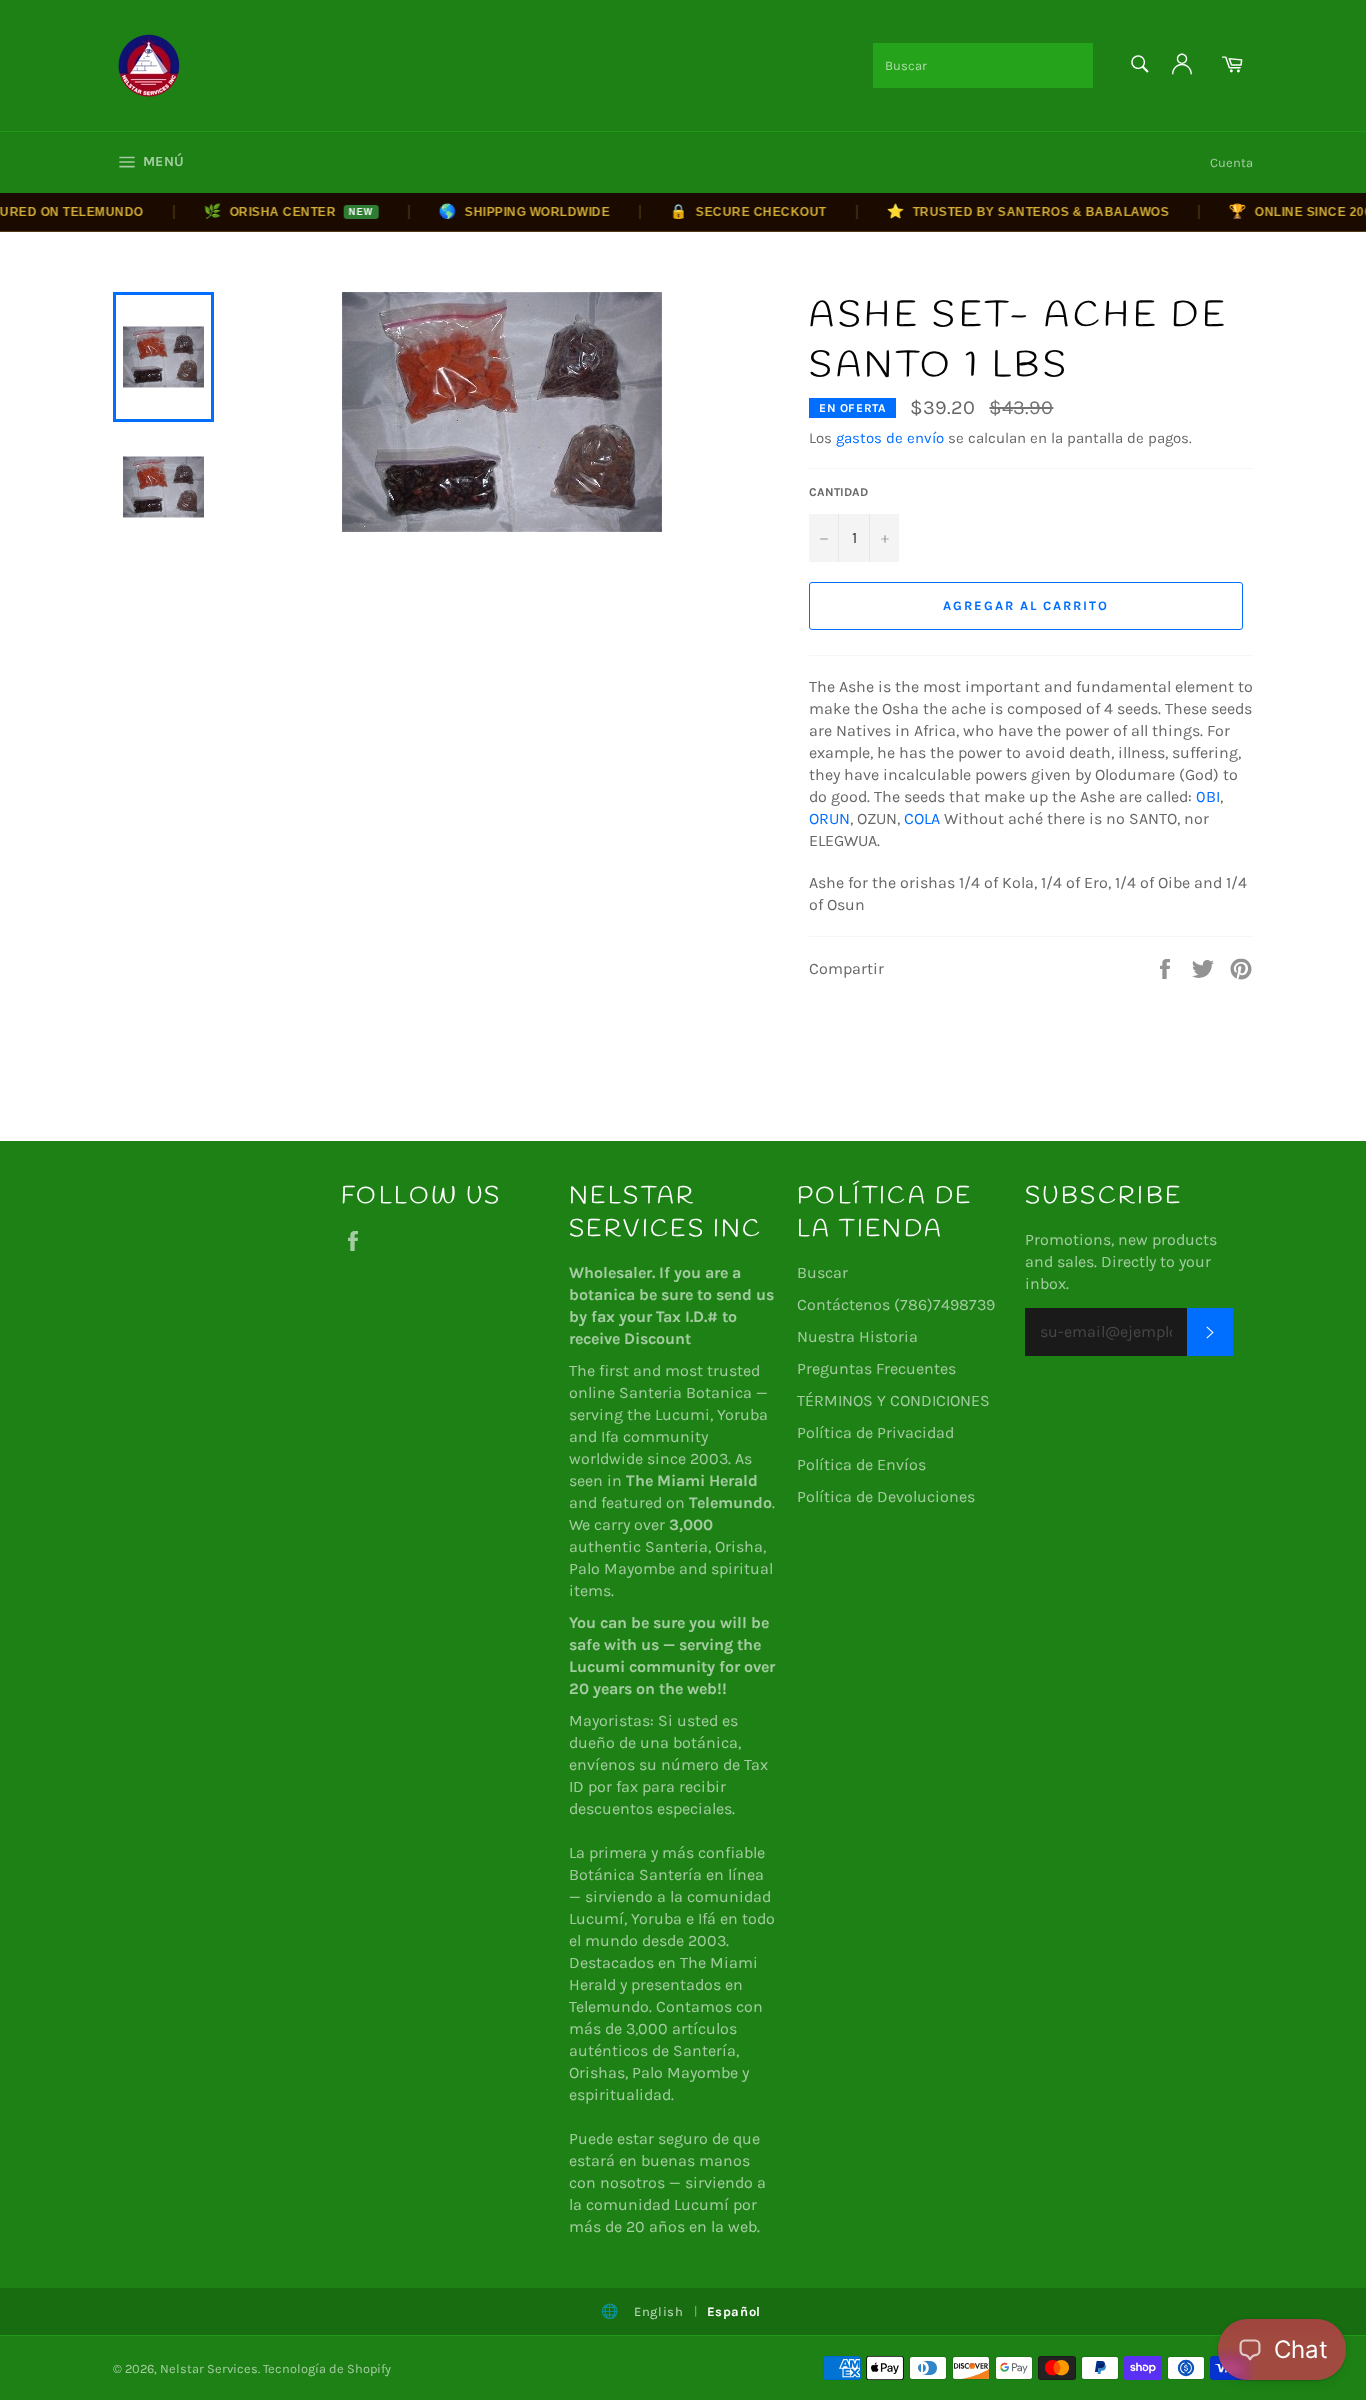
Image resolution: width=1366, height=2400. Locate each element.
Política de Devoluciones (886, 1496)
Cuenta (1231, 162)
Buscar (822, 1272)
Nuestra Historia (857, 1336)
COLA (922, 818)
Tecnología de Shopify (327, 2368)
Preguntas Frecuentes (876, 1368)
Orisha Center (263, 211)
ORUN (829, 818)
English (659, 2311)
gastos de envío (890, 438)
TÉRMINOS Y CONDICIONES (893, 1400)
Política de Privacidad (875, 1432)
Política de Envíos (861, 1464)
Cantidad (838, 492)
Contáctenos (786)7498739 (896, 1304)
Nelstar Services (209, 2368)
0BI (1208, 796)
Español (734, 2311)
